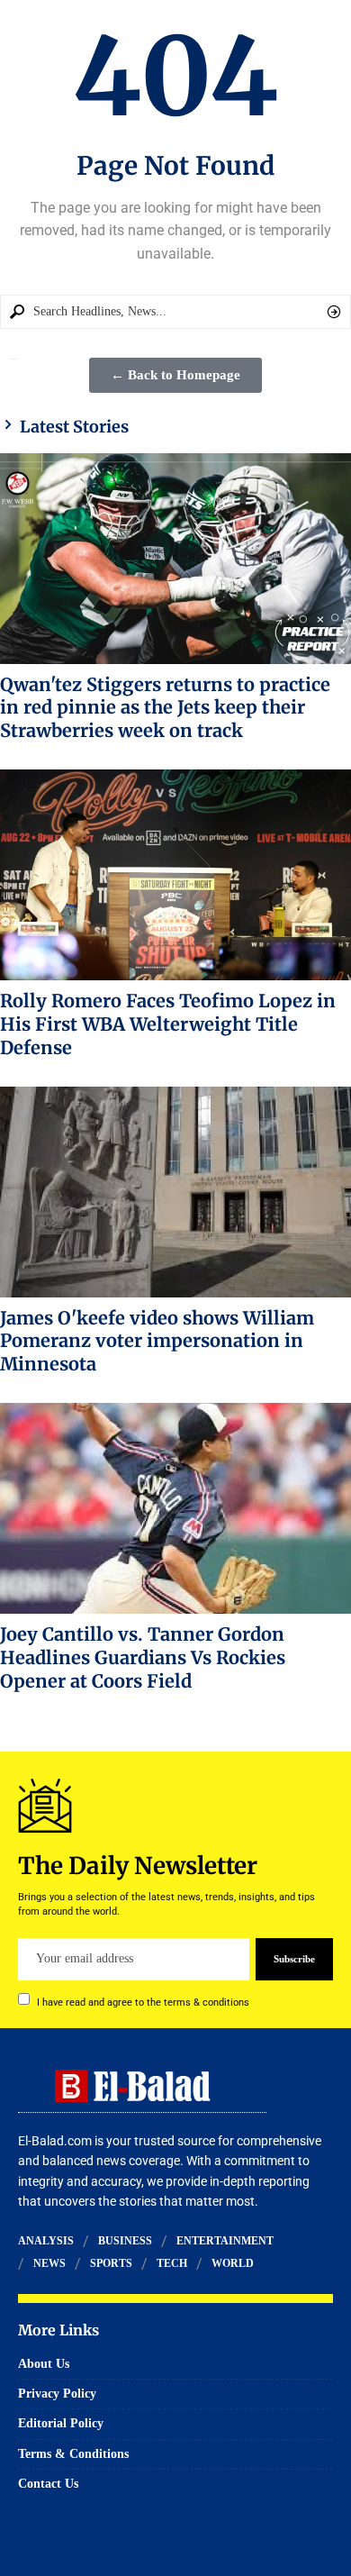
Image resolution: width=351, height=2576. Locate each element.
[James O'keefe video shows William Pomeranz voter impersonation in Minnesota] (175, 1192)
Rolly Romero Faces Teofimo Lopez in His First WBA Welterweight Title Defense (168, 1024)
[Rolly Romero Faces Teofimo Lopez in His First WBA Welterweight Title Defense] (175, 875)
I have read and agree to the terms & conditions (143, 2002)
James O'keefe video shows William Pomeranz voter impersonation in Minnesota (157, 1341)
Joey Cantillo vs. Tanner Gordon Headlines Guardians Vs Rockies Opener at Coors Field (143, 1657)
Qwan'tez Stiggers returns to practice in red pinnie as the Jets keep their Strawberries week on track (165, 708)
